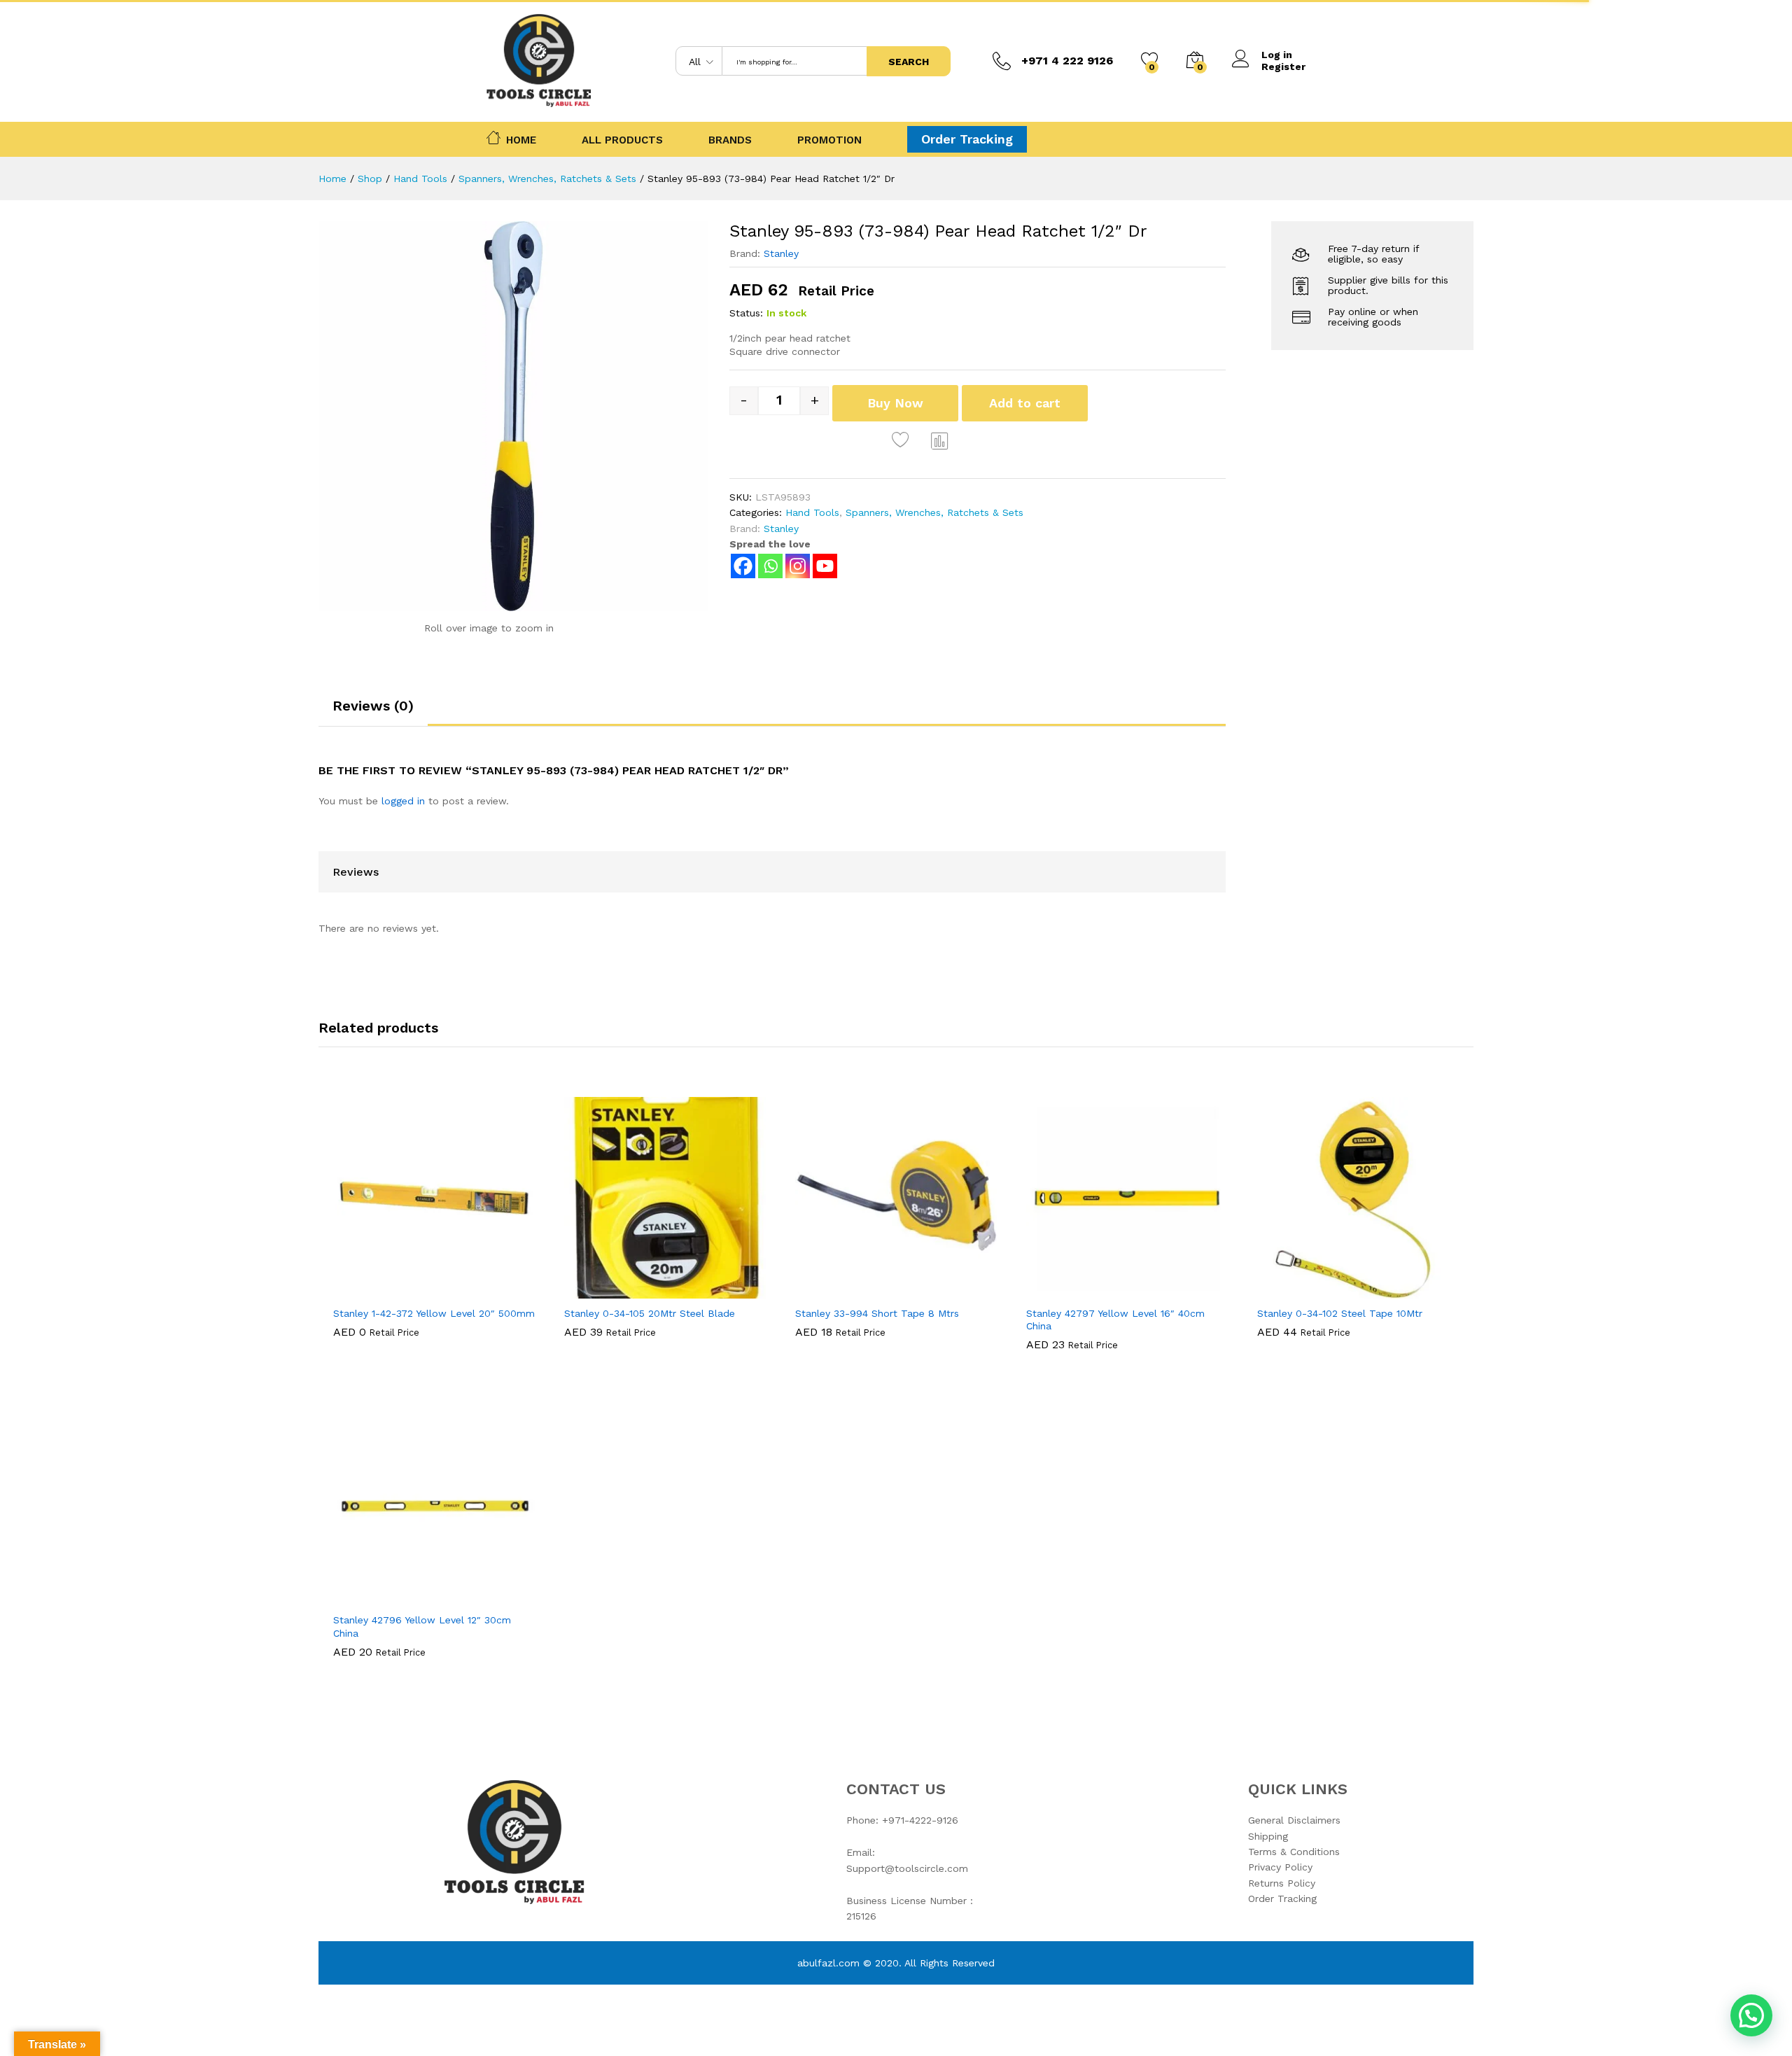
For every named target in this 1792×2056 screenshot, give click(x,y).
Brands (730, 140)
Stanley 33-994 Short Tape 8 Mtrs (877, 1313)
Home (521, 139)
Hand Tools (812, 512)
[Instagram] (798, 566)
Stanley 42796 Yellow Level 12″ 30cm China (422, 1626)
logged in (403, 801)
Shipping (1268, 1836)
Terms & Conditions (1294, 1852)
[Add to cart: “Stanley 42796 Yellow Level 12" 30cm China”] (386, 1597)
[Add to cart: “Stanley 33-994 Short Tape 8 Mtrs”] (848, 1290)
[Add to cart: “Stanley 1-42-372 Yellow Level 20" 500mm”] (386, 1290)
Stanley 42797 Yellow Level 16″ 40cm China (1115, 1320)
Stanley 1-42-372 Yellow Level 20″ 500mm (434, 1313)
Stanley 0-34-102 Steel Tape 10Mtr (1340, 1313)
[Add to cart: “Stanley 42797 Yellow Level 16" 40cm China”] (1079, 1290)
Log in (1277, 55)
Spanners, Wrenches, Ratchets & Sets (934, 512)
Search (909, 62)
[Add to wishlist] (902, 440)
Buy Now (895, 403)
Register (1283, 67)
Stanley (781, 253)
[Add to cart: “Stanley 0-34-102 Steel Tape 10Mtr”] (1310, 1290)
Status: (746, 313)
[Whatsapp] (770, 566)
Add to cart (1025, 403)
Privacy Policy (1280, 1867)
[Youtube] (825, 566)
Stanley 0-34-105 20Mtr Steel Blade (650, 1313)
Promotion (829, 140)
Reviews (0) (373, 706)
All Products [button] (622, 140)
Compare (940, 440)
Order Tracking (967, 139)
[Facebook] (743, 566)
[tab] (373, 712)
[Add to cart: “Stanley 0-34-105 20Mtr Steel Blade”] (617, 1290)
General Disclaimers (1294, 1820)
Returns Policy (1282, 1883)
